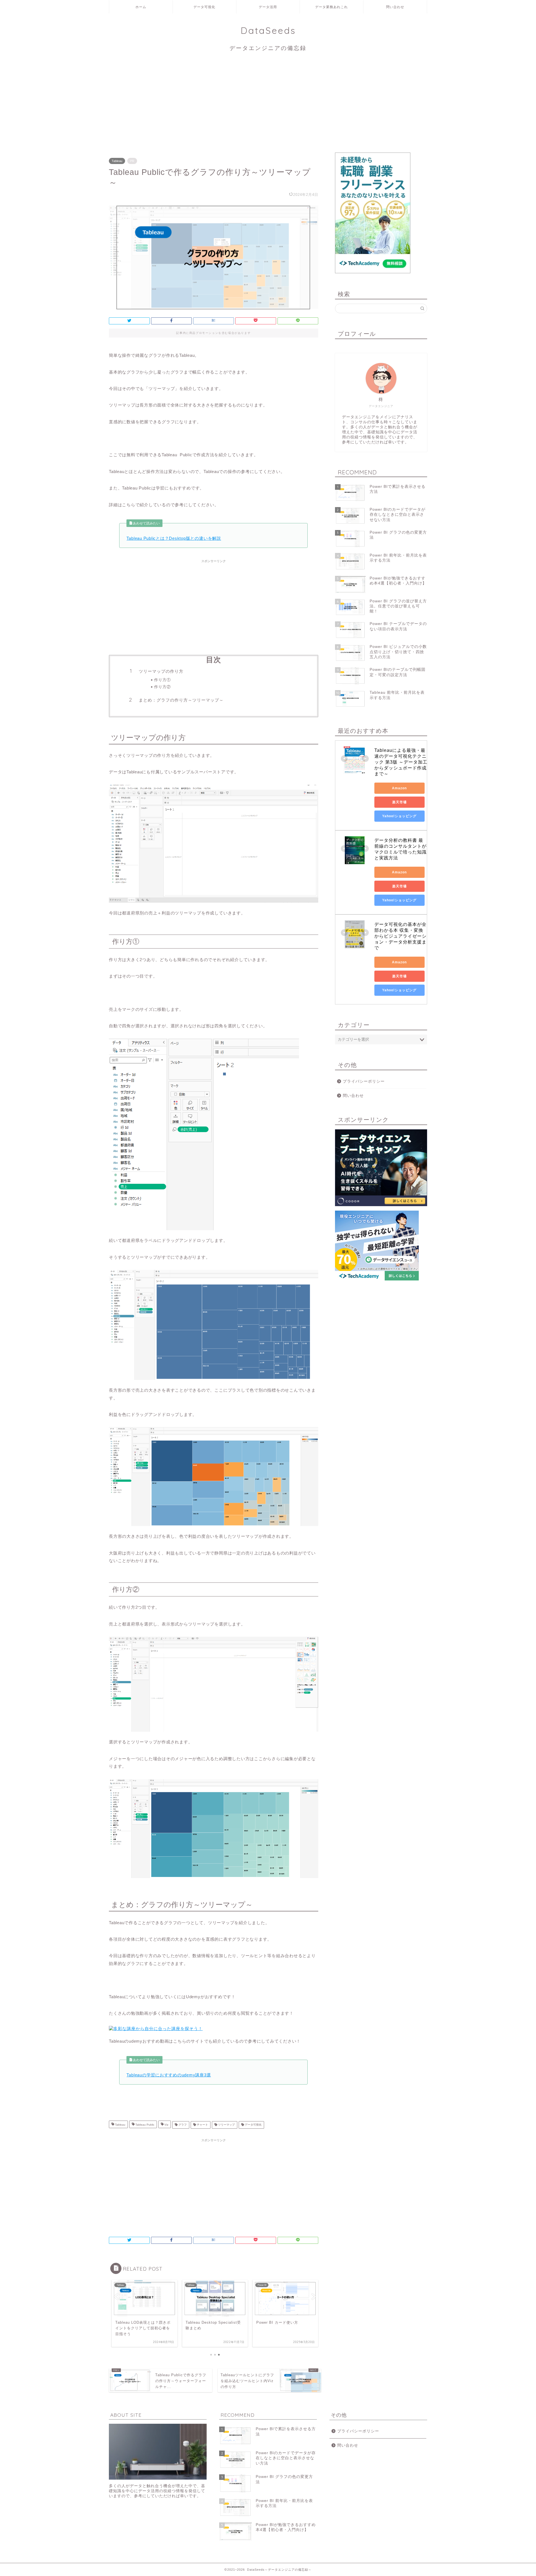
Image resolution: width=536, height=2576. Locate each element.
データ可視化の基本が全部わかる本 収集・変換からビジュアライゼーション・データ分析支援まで (400, 936)
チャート (202, 2125)
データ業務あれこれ (332, 7)
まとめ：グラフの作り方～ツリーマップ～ (181, 700)
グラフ (182, 2125)
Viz (166, 2125)
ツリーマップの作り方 (161, 671)
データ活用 (268, 7)
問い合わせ (395, 7)
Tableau (117, 161)
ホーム (141, 7)
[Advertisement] (268, 105)
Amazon (399, 788)
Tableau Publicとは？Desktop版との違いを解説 (174, 538)
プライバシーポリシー (364, 1081)
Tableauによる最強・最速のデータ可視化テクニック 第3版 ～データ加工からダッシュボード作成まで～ (401, 762)
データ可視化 (204, 7)
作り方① (162, 680)
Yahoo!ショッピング (399, 816)
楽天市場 (399, 802)
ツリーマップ (226, 2125)
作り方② (162, 687)
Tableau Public (144, 2125)
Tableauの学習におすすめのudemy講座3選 (169, 2075)
